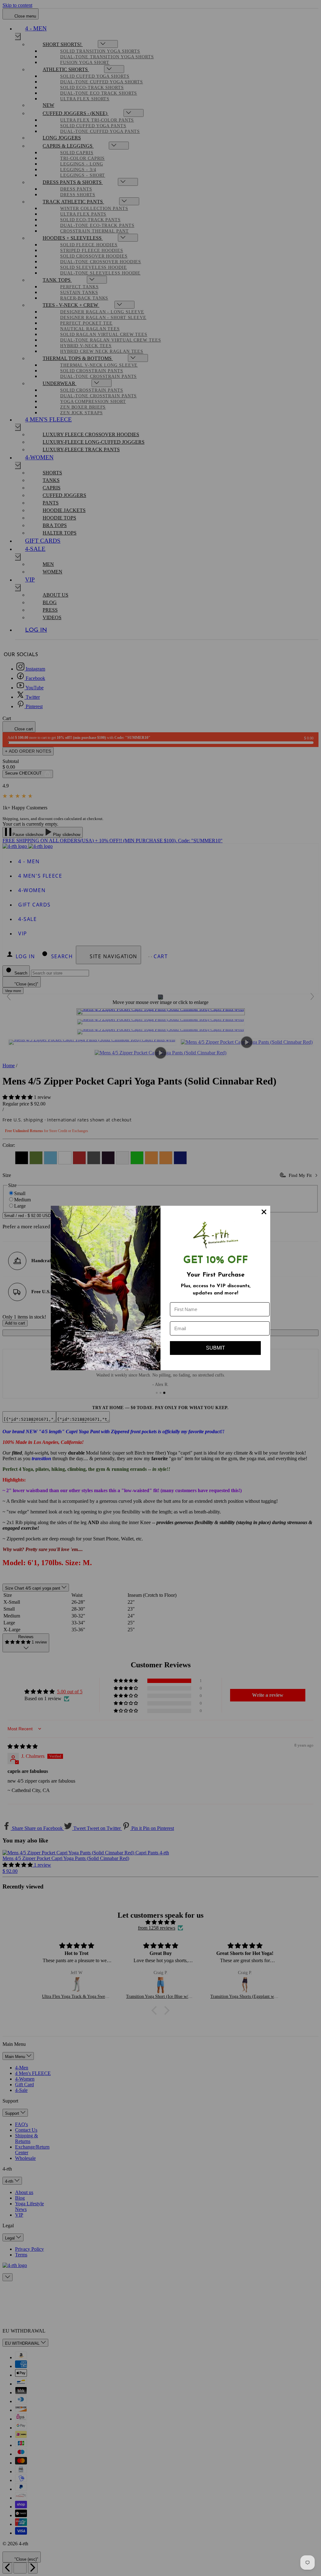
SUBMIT (216, 1348)
